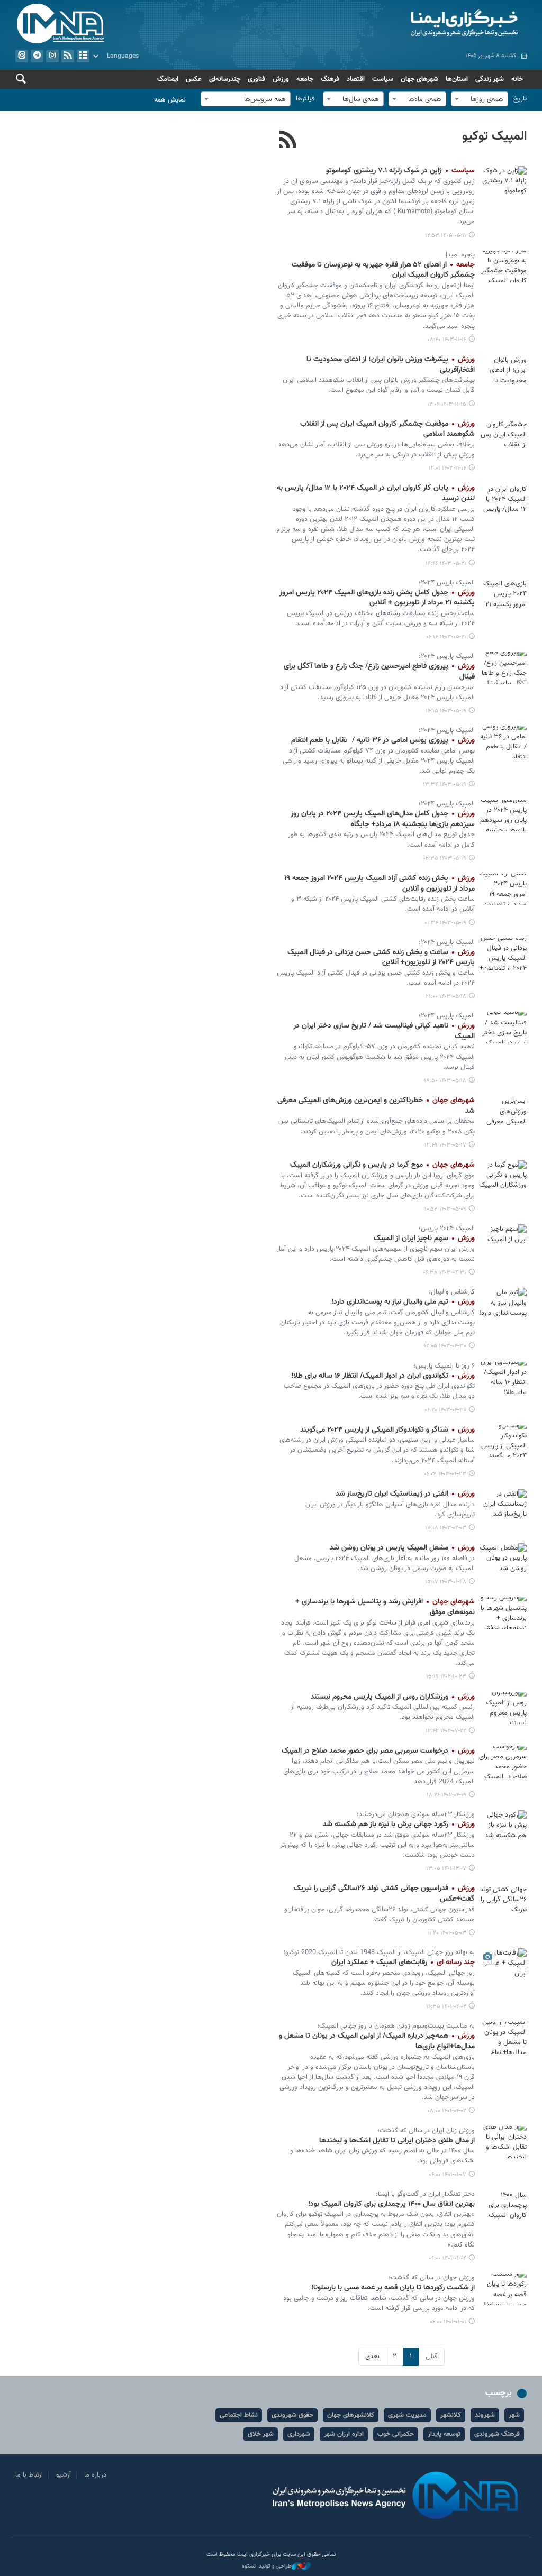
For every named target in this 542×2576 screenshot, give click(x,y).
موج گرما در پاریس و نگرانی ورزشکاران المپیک (382, 1165)
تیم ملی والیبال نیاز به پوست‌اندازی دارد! (403, 1302)
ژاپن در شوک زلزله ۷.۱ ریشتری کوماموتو (400, 171)
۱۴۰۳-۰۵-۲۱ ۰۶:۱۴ (446, 637)
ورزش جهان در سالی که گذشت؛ (432, 2278)
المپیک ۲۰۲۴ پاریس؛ (447, 1229)
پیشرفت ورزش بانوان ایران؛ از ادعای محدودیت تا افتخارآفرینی (391, 365)
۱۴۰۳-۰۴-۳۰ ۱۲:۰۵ (445, 1346)
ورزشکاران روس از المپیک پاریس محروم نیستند (393, 1697)
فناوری (256, 79)
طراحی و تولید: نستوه (267, 2566)
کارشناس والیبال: (452, 1292)
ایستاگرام (52, 56)
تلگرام (37, 56)
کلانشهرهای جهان (351, 2415)
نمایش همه (170, 100)
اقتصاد (356, 79)
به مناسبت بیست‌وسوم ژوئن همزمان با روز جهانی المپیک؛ (396, 2026)
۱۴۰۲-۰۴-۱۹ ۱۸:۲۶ (446, 1795)
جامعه (305, 79)
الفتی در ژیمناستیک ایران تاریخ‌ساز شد (405, 1494)
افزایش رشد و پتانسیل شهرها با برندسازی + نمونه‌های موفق (385, 1607)
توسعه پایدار (444, 2434)
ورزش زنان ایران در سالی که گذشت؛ (426, 2131)
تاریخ (520, 99)
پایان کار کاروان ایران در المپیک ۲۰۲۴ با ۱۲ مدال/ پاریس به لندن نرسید (376, 493)
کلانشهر (451, 2415)
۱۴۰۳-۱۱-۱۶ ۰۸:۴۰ (447, 340)
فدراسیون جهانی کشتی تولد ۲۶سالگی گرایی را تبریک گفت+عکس (384, 1894)
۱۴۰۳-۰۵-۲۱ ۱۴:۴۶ (446, 563)
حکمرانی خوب (396, 2434)
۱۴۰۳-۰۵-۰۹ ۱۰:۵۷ (445, 1209)
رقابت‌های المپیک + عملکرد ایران (403, 1963)
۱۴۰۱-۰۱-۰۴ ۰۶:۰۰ (448, 2258)
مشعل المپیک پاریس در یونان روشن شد (402, 1548)
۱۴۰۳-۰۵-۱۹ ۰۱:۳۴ (445, 923)
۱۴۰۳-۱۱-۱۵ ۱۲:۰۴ (447, 404)
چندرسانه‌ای (225, 79)
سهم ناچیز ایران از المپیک (424, 1239)
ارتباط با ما (29, 2475)
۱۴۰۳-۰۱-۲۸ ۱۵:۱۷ (446, 1582)
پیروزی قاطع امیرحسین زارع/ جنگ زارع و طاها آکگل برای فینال (379, 672)
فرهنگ (330, 79)
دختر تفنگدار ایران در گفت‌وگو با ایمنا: (425, 2194)
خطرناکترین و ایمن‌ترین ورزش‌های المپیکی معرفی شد (376, 1106)
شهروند (485, 2415)
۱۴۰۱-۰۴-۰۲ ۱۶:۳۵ (446, 2007)
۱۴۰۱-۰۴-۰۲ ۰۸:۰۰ (447, 2111)
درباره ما (95, 2475)
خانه (517, 79)
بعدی (372, 2357)
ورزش (281, 79)
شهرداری (299, 2434)
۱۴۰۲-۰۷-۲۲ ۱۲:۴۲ (446, 1731)
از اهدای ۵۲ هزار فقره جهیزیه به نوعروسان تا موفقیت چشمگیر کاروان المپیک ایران (383, 270)
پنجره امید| (460, 255)
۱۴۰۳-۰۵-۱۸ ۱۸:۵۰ (445, 1081)
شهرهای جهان (419, 79)
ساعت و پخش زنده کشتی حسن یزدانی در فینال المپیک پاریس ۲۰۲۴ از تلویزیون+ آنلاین (381, 958)
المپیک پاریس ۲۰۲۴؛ (447, 583)
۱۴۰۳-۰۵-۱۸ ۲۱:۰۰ (446, 997)
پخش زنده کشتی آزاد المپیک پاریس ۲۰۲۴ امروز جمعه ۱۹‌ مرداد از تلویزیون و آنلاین (380, 884)
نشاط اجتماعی (239, 2415)
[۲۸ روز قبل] (503, 182)
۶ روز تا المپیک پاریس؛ (444, 1366)
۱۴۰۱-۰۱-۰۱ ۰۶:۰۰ (448, 2322)
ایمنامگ (168, 79)
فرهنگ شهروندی (497, 2434)
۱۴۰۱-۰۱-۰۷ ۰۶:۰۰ (448, 2175)
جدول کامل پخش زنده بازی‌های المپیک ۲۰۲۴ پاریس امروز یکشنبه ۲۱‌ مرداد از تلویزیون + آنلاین (377, 598)
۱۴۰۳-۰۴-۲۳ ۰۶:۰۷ (445, 1474)
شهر (514, 2415)
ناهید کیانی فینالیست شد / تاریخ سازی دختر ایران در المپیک (384, 1031)
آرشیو (83, 56)
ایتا (22, 56)
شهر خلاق (261, 2434)
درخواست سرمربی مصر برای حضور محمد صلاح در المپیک (378, 1751)
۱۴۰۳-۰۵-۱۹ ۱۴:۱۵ (446, 711)
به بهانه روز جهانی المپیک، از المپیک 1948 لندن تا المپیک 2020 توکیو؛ (379, 1952)
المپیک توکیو (494, 136)
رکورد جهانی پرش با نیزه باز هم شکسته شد (399, 1825)
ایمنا (401, 24)
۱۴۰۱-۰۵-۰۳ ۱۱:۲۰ (447, 1933)
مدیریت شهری (407, 2415)
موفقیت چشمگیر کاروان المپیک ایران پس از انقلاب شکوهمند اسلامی (387, 429)
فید (68, 56)
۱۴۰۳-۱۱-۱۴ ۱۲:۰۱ (448, 468)
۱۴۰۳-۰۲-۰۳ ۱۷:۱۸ (446, 1528)
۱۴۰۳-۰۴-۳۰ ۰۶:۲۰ (445, 1410)
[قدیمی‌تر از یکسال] (503, 267)
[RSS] (288, 141)
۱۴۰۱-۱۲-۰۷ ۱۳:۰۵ (446, 1869)
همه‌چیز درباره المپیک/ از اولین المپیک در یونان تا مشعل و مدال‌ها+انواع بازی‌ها (377, 2041)
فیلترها (305, 99)
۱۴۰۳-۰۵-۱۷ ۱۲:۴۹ (445, 1145)
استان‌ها (457, 79)
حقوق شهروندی (292, 2415)
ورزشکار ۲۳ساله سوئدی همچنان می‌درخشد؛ (416, 1814)
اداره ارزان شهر (344, 2434)
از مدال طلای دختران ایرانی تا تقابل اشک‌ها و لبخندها (397, 2141)
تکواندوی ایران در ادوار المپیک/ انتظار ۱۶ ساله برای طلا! (383, 1376)
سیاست (383, 79)
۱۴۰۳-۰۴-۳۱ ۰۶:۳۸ (445, 1273)
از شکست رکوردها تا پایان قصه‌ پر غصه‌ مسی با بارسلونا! (393, 2288)
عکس (194, 79)
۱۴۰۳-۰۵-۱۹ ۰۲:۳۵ (445, 859)
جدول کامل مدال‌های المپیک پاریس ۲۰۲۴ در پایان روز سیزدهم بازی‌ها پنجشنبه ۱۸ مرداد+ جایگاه (383, 819)
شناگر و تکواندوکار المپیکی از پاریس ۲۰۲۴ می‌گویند (387, 1430)
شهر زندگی (490, 79)
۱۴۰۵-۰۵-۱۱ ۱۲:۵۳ (446, 236)
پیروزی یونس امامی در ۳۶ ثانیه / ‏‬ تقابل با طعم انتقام (383, 740)
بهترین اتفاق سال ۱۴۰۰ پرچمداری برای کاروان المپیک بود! (391, 2204)
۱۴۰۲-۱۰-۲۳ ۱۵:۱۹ (446, 1677)
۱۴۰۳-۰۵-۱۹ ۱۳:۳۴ (445, 785)
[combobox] (480, 99)
